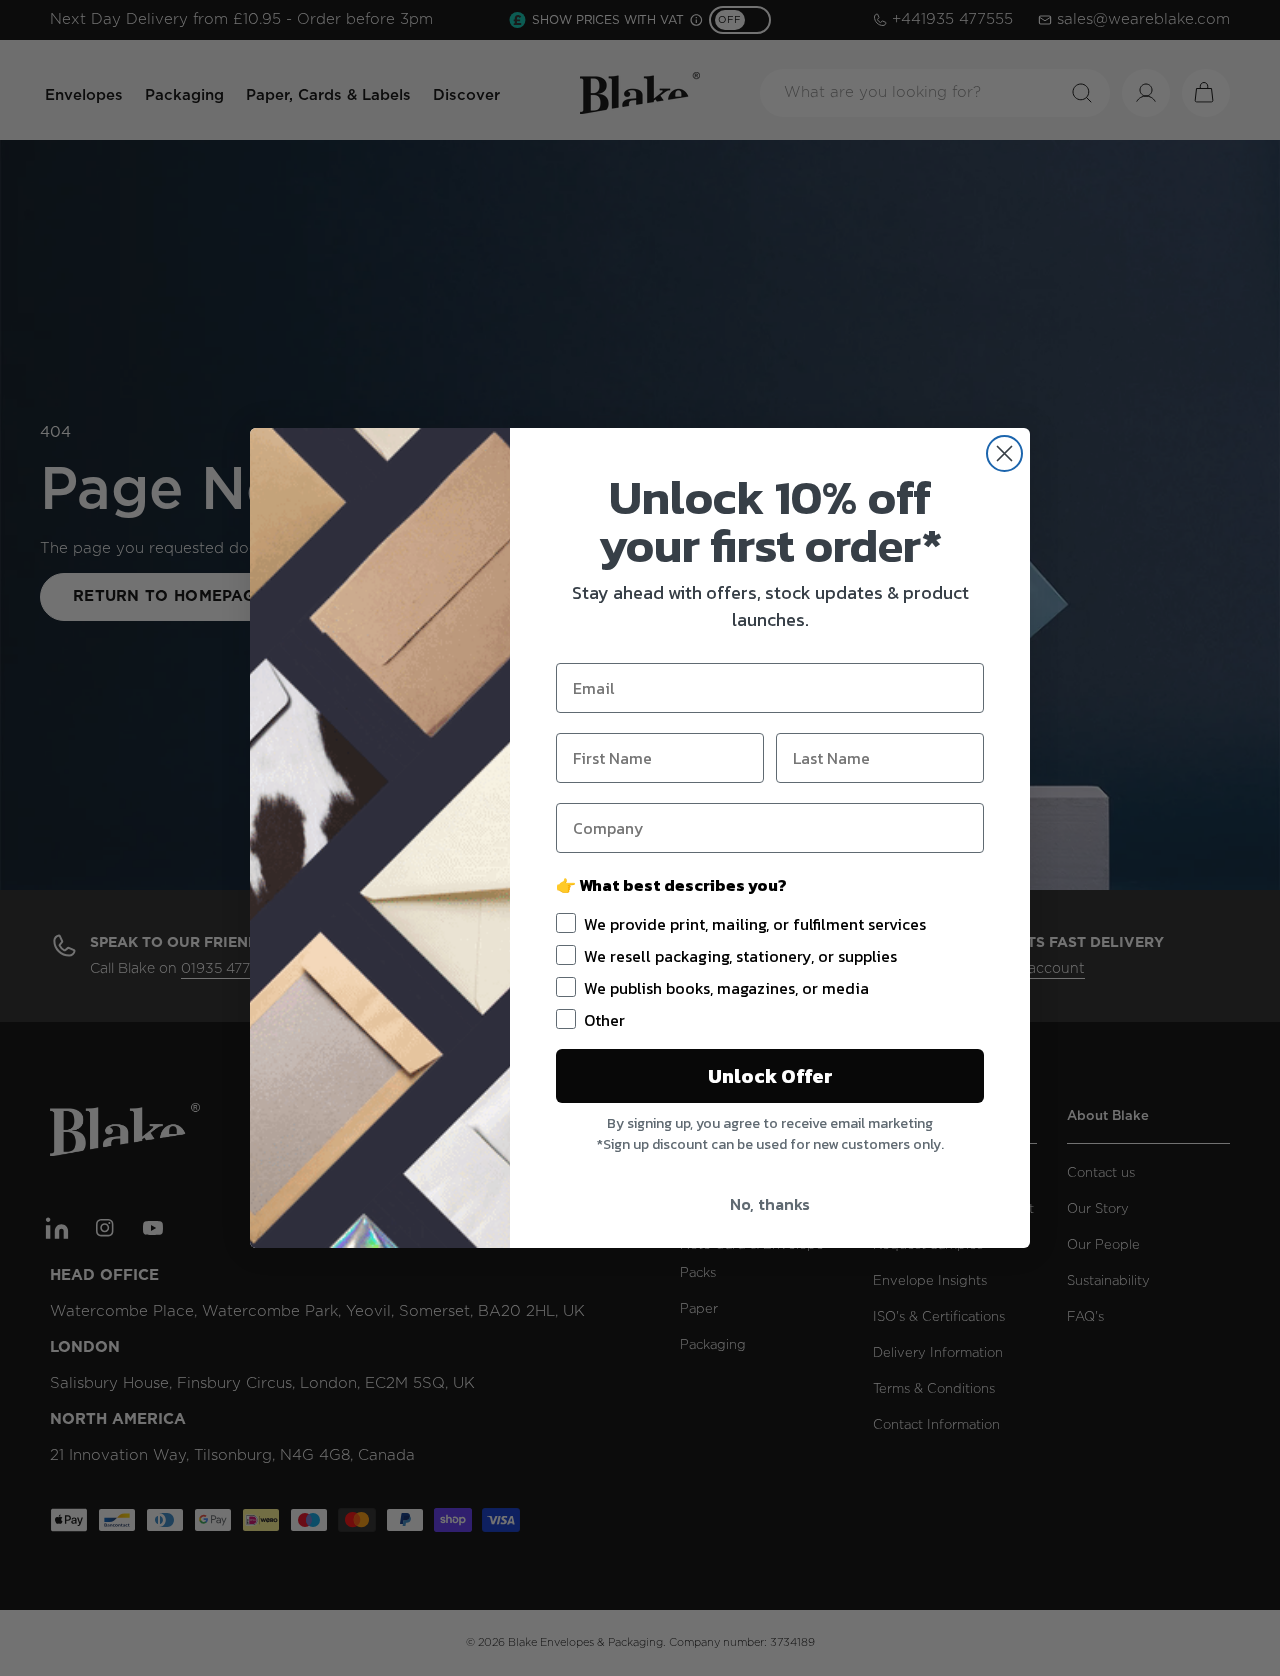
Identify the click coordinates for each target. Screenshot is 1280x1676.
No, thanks (770, 1204)
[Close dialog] (1004, 453)
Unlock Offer (770, 1076)
